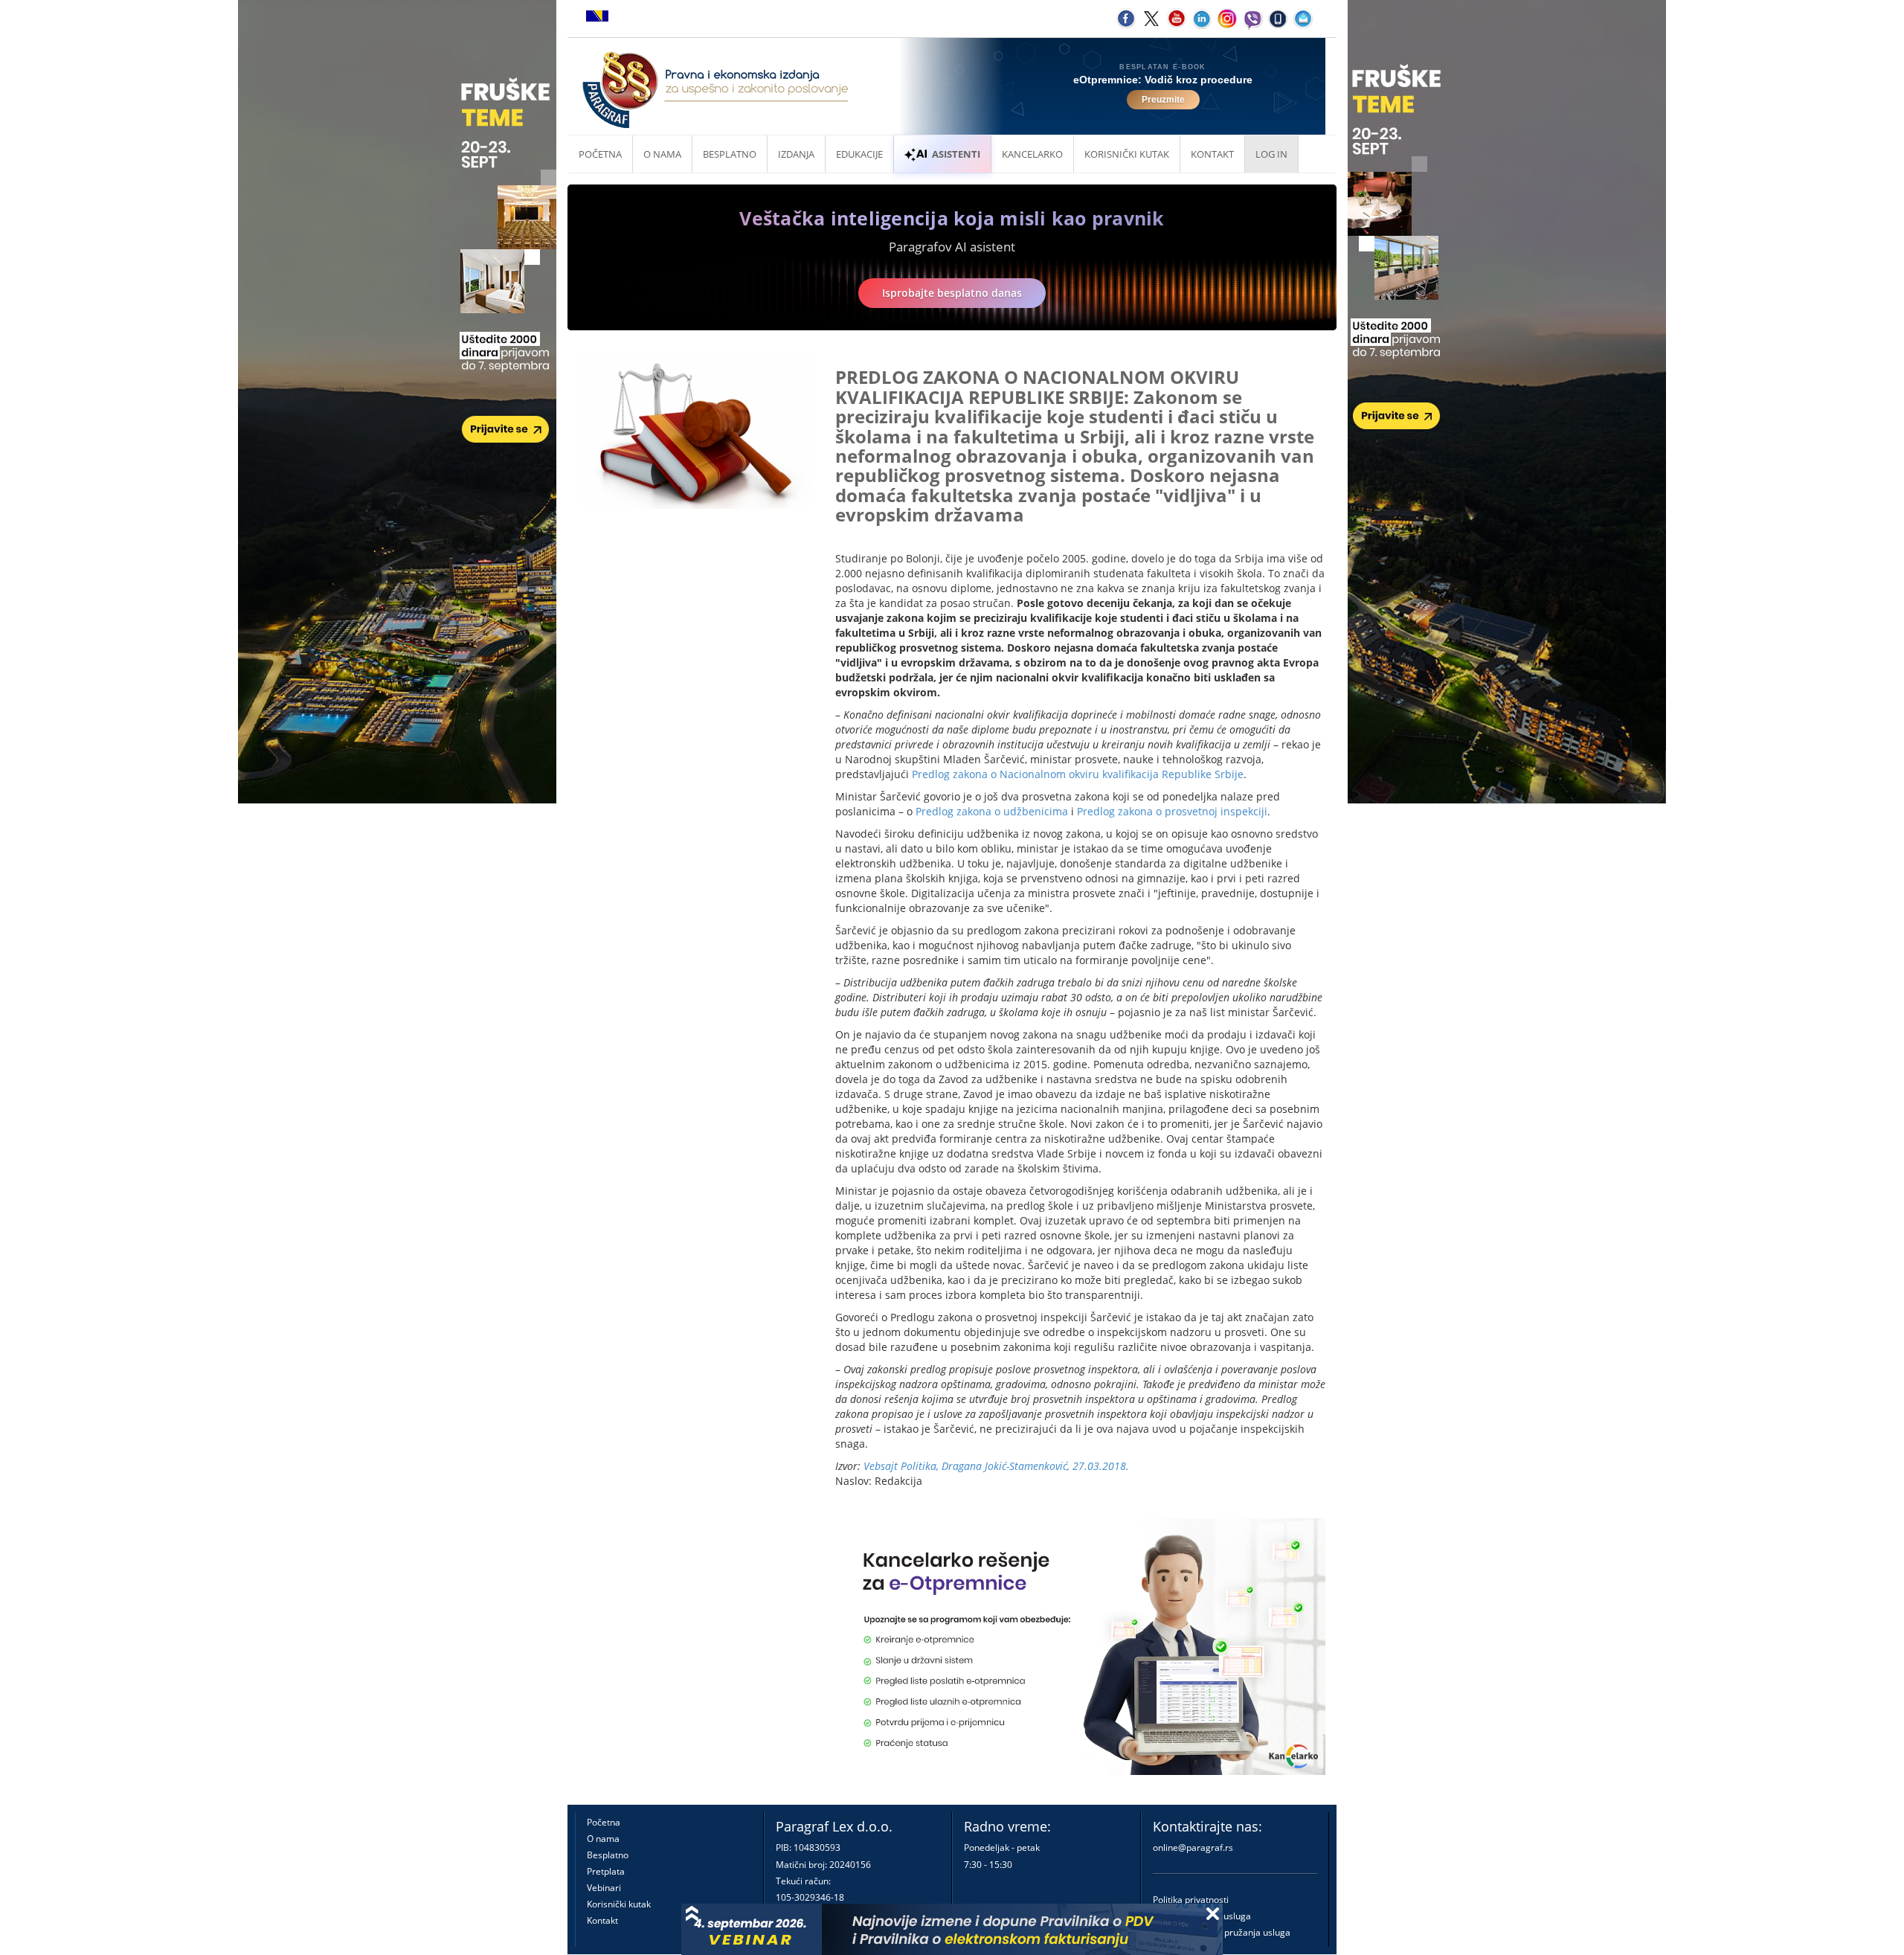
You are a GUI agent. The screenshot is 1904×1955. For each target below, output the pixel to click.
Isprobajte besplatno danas (952, 293)
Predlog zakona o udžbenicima (992, 811)
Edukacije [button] (859, 154)
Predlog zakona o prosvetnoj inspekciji (1172, 811)
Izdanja (796, 154)
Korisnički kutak (619, 1904)
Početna (600, 154)
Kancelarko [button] (1032, 154)
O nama (662, 154)
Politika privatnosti (1191, 1900)
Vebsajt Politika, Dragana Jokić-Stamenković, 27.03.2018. (996, 1466)
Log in (1271, 154)
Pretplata (606, 1871)
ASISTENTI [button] (956, 154)
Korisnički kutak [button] (1127, 154)
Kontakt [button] (1212, 154)
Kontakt (602, 1920)
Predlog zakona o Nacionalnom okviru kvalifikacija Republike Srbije (1078, 774)
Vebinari (604, 1888)
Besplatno (730, 154)
